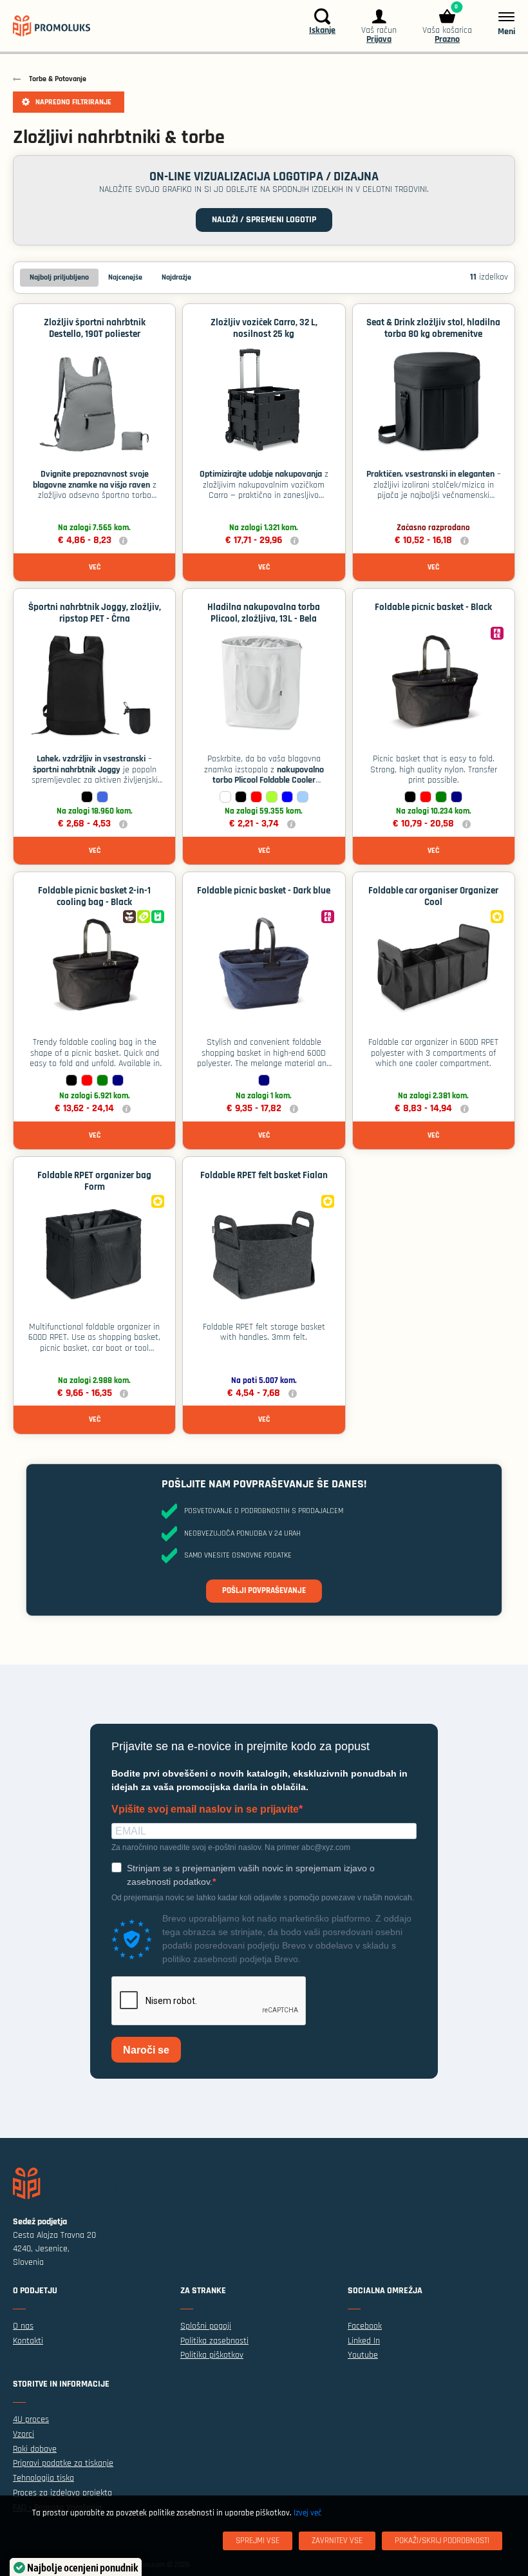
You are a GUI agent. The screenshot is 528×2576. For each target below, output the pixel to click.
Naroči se (146, 2050)
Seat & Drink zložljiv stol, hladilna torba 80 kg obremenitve (433, 328)
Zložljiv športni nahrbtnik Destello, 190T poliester (95, 328)
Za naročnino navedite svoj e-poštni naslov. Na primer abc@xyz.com (231, 1847)
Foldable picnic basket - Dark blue (264, 891)
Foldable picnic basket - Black (433, 607)
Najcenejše (125, 277)
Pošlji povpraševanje (264, 1590)
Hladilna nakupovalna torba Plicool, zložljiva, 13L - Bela (264, 613)
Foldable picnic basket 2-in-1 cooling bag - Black (94, 896)
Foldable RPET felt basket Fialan (264, 1175)
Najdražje (176, 277)
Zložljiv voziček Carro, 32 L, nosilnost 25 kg (264, 328)
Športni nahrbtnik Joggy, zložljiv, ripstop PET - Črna (95, 613)
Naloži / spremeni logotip (264, 220)
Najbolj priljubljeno (59, 277)
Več (95, 567)
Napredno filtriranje (73, 102)
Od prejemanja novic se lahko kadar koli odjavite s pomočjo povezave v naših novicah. (263, 1898)
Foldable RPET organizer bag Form (94, 1181)
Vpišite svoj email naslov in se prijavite (205, 1809)
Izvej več (307, 2513)
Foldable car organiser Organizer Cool (433, 896)
